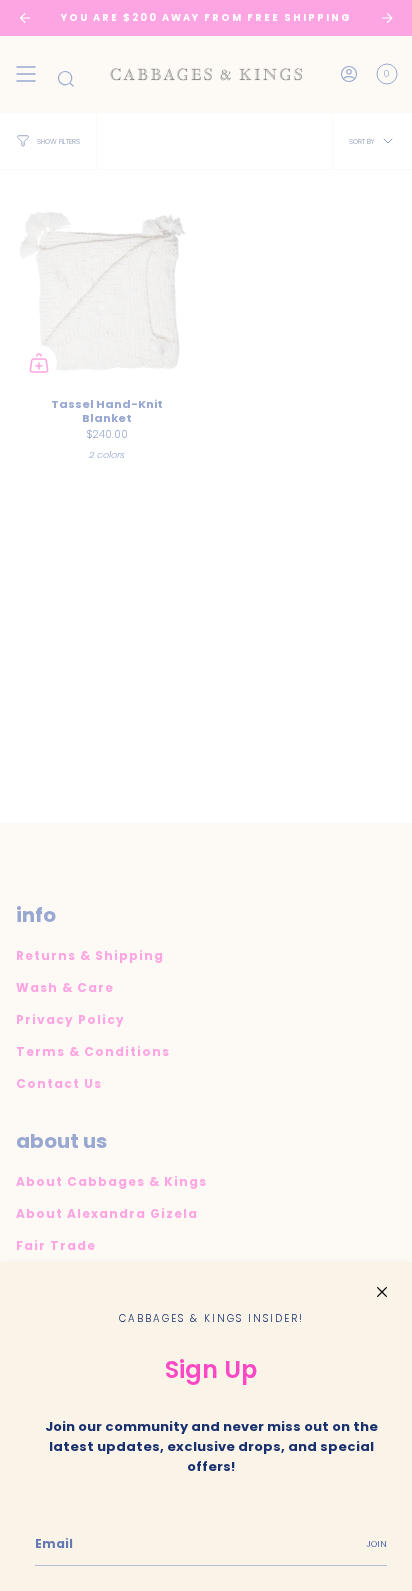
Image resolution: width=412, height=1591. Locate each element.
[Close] (382, 1292)
